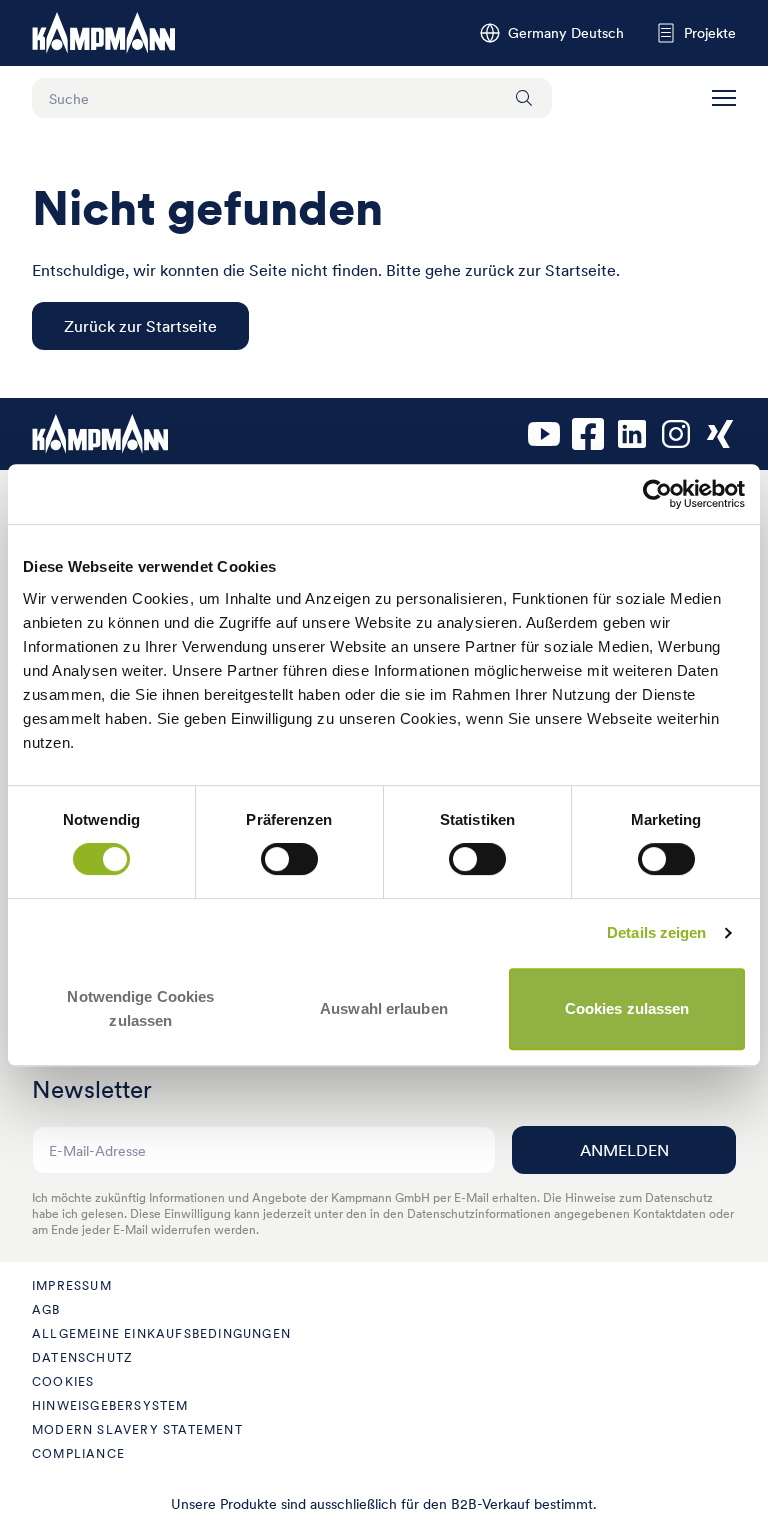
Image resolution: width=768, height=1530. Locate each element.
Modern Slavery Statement (137, 1429)
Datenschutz (82, 1357)
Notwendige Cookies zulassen (140, 1008)
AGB (46, 1309)
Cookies (63, 1381)
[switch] (289, 859)
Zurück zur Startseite (140, 326)
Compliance (78, 1453)
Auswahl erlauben (384, 1008)
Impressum (72, 1285)
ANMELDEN (624, 1150)
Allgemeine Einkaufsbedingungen (161, 1333)
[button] (724, 98)
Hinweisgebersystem (110, 1405)
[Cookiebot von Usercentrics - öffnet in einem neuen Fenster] (657, 494)
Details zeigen (656, 932)
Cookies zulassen (627, 1008)
